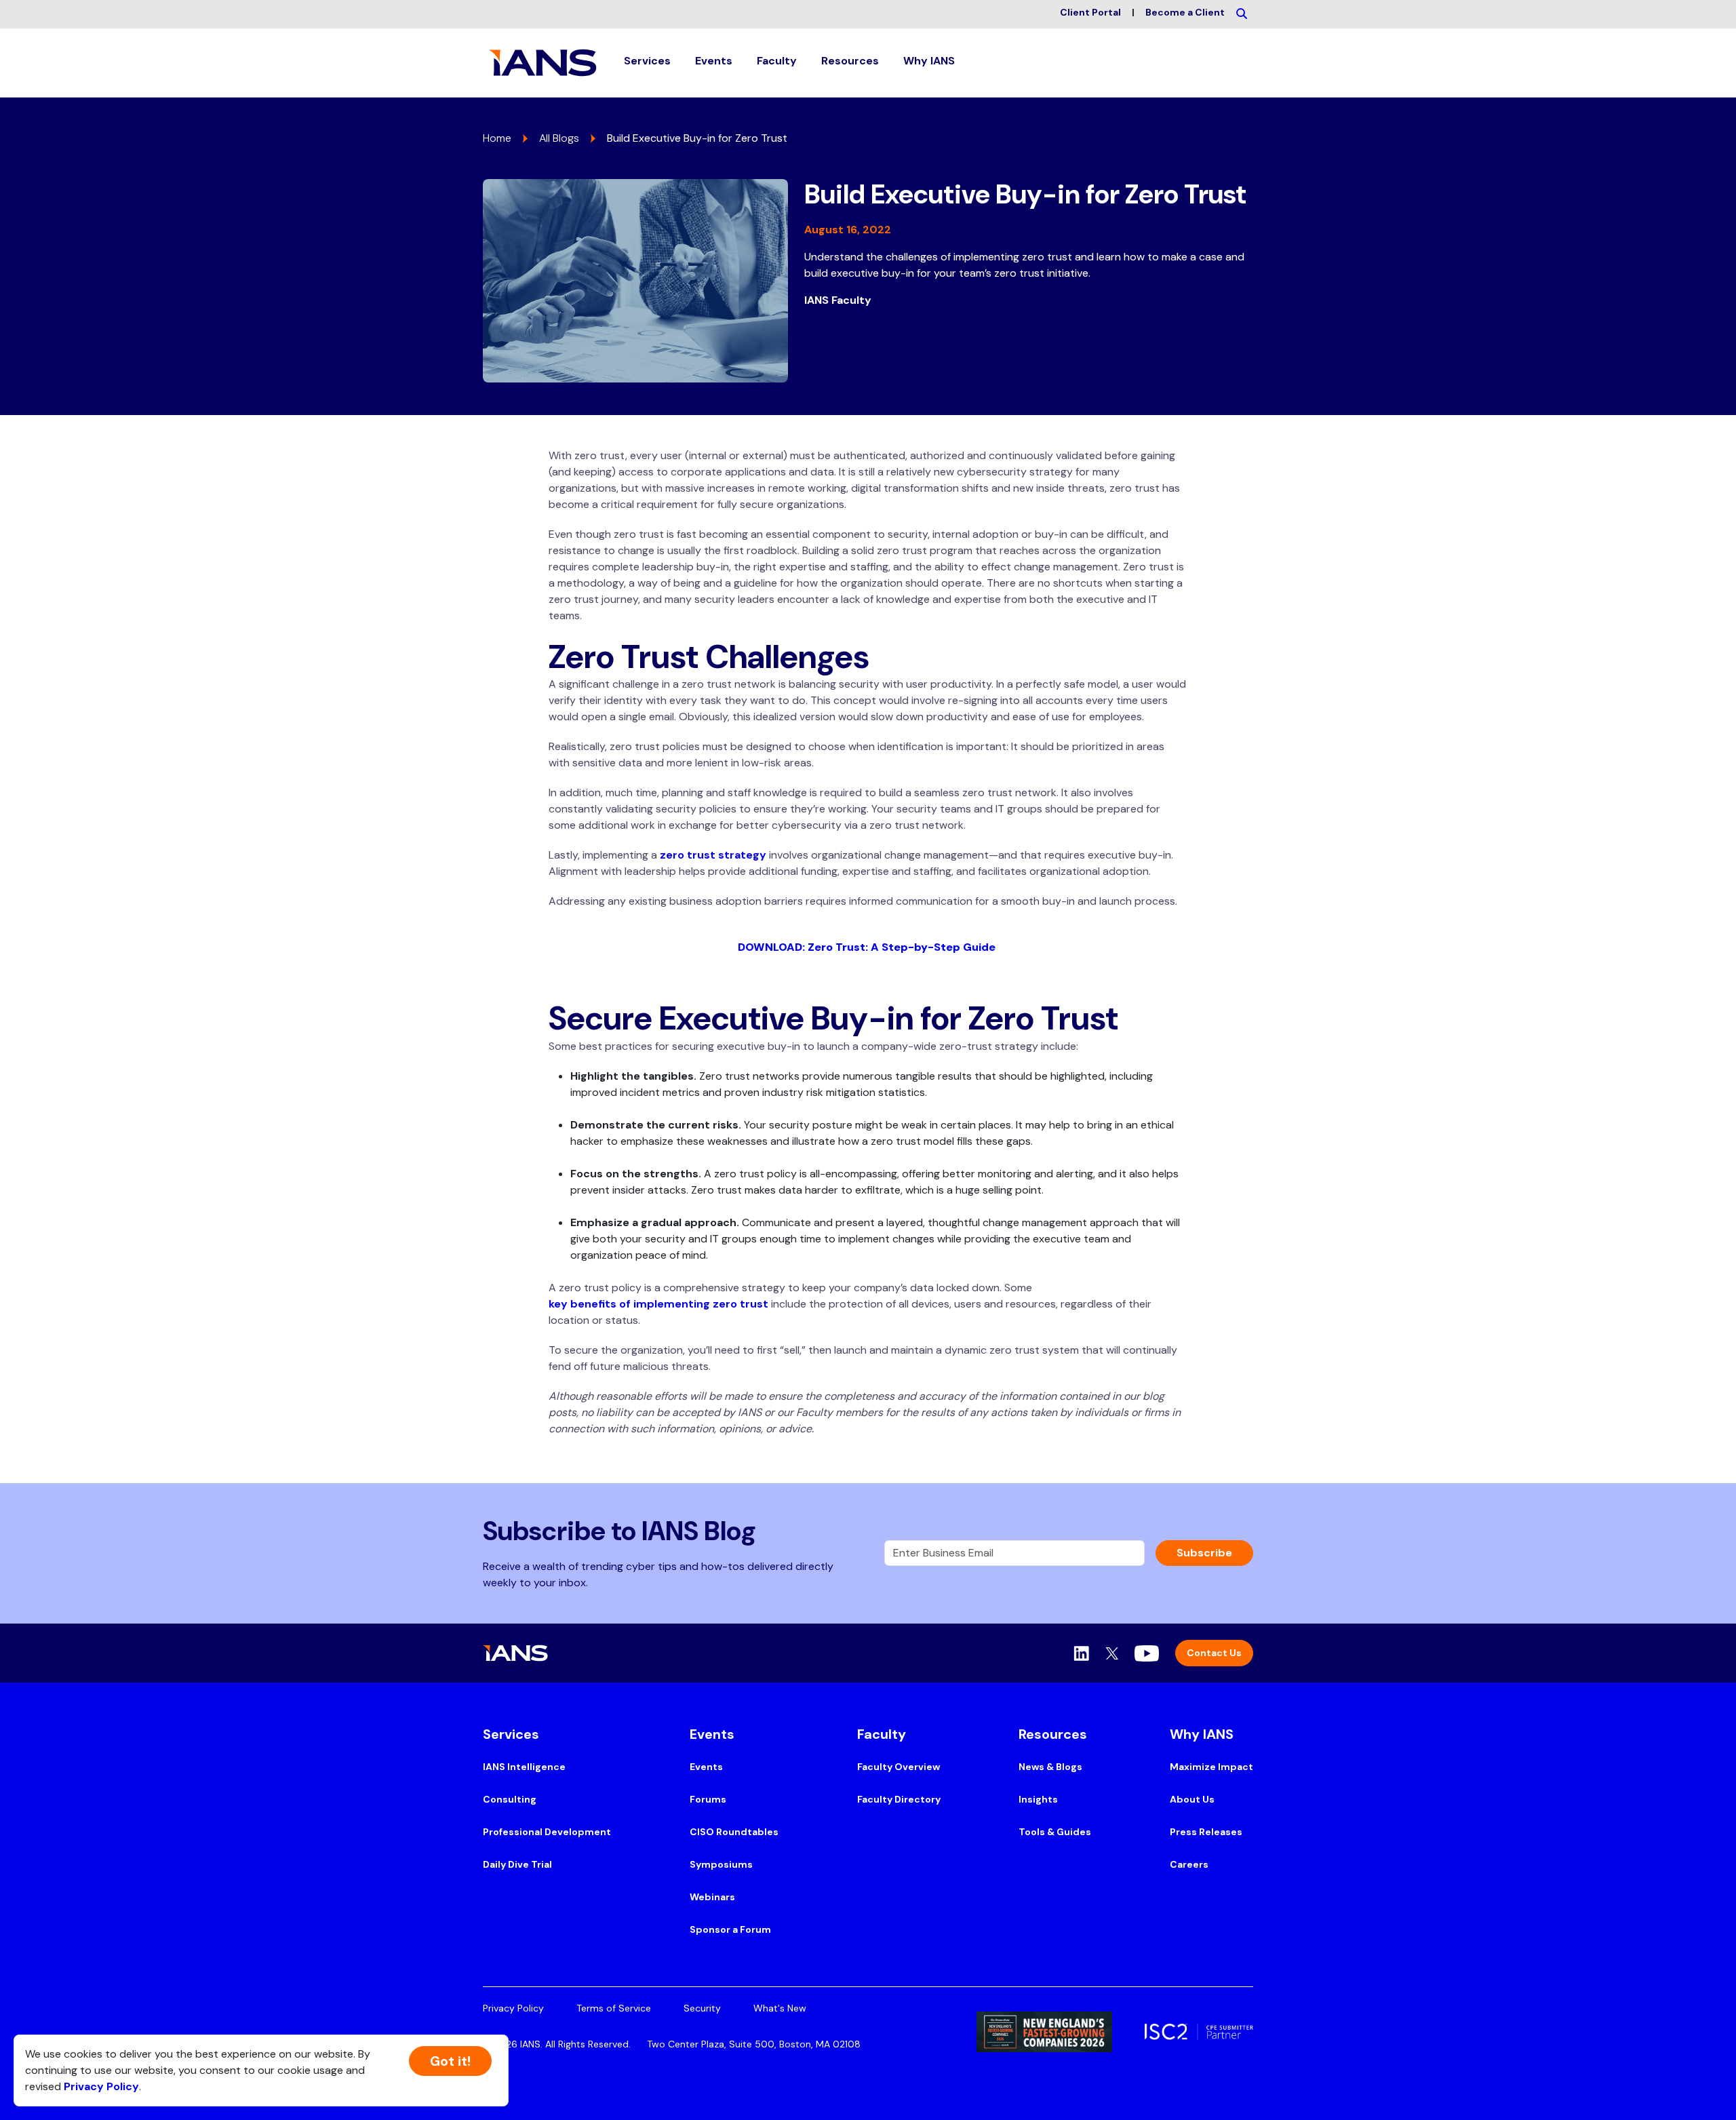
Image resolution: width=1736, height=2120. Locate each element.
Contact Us (1214, 1653)
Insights (1038, 1799)
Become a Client (1185, 12)
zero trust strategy (713, 855)
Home (497, 138)
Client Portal (1090, 12)
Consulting (510, 1799)
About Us (1192, 1799)
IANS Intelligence (524, 1767)
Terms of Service (614, 2008)
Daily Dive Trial (517, 1864)
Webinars (712, 1897)
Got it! (450, 2061)
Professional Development (547, 1832)
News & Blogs (1050, 1767)
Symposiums (721, 1864)
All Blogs (559, 138)
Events (706, 1767)
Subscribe (1204, 1553)
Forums (708, 1799)
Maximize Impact (1211, 1767)
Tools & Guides (1055, 1832)
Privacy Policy (513, 2008)
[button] (647, 63)
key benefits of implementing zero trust (658, 1304)
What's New (780, 2008)
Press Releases (1206, 1832)
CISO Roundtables (734, 1832)
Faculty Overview (899, 1767)
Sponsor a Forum (730, 1929)
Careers (1189, 1864)
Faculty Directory (899, 1799)
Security (702, 2008)
